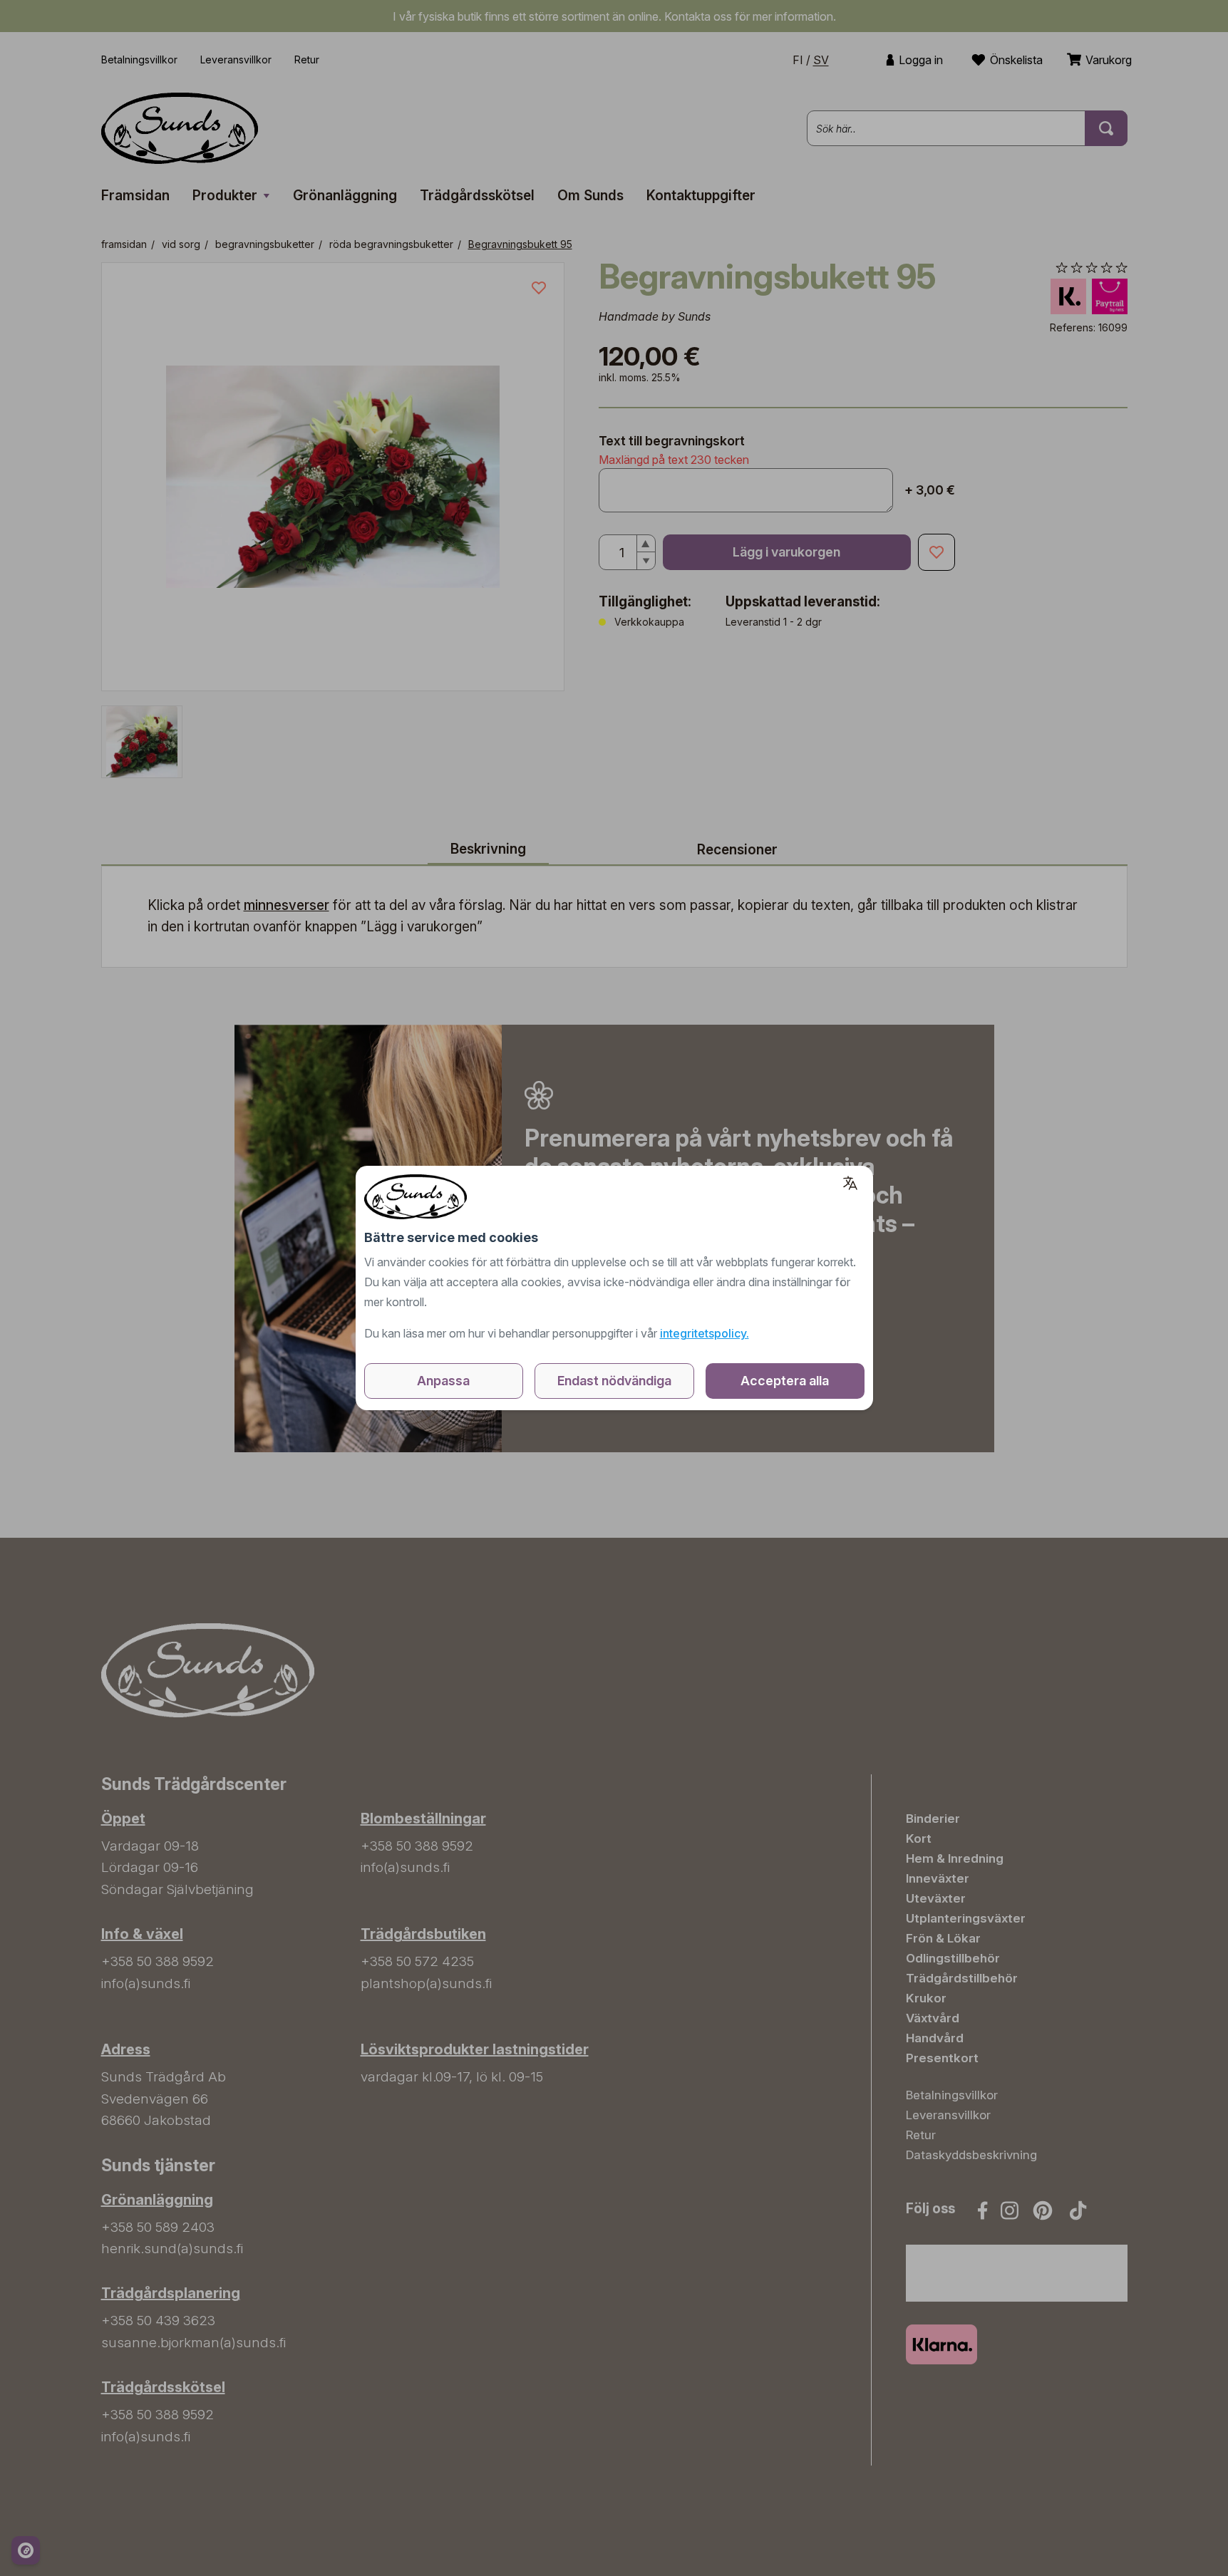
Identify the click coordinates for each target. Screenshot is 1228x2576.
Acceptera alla (785, 1381)
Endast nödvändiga (614, 1381)
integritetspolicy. (705, 1333)
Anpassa (443, 1381)
